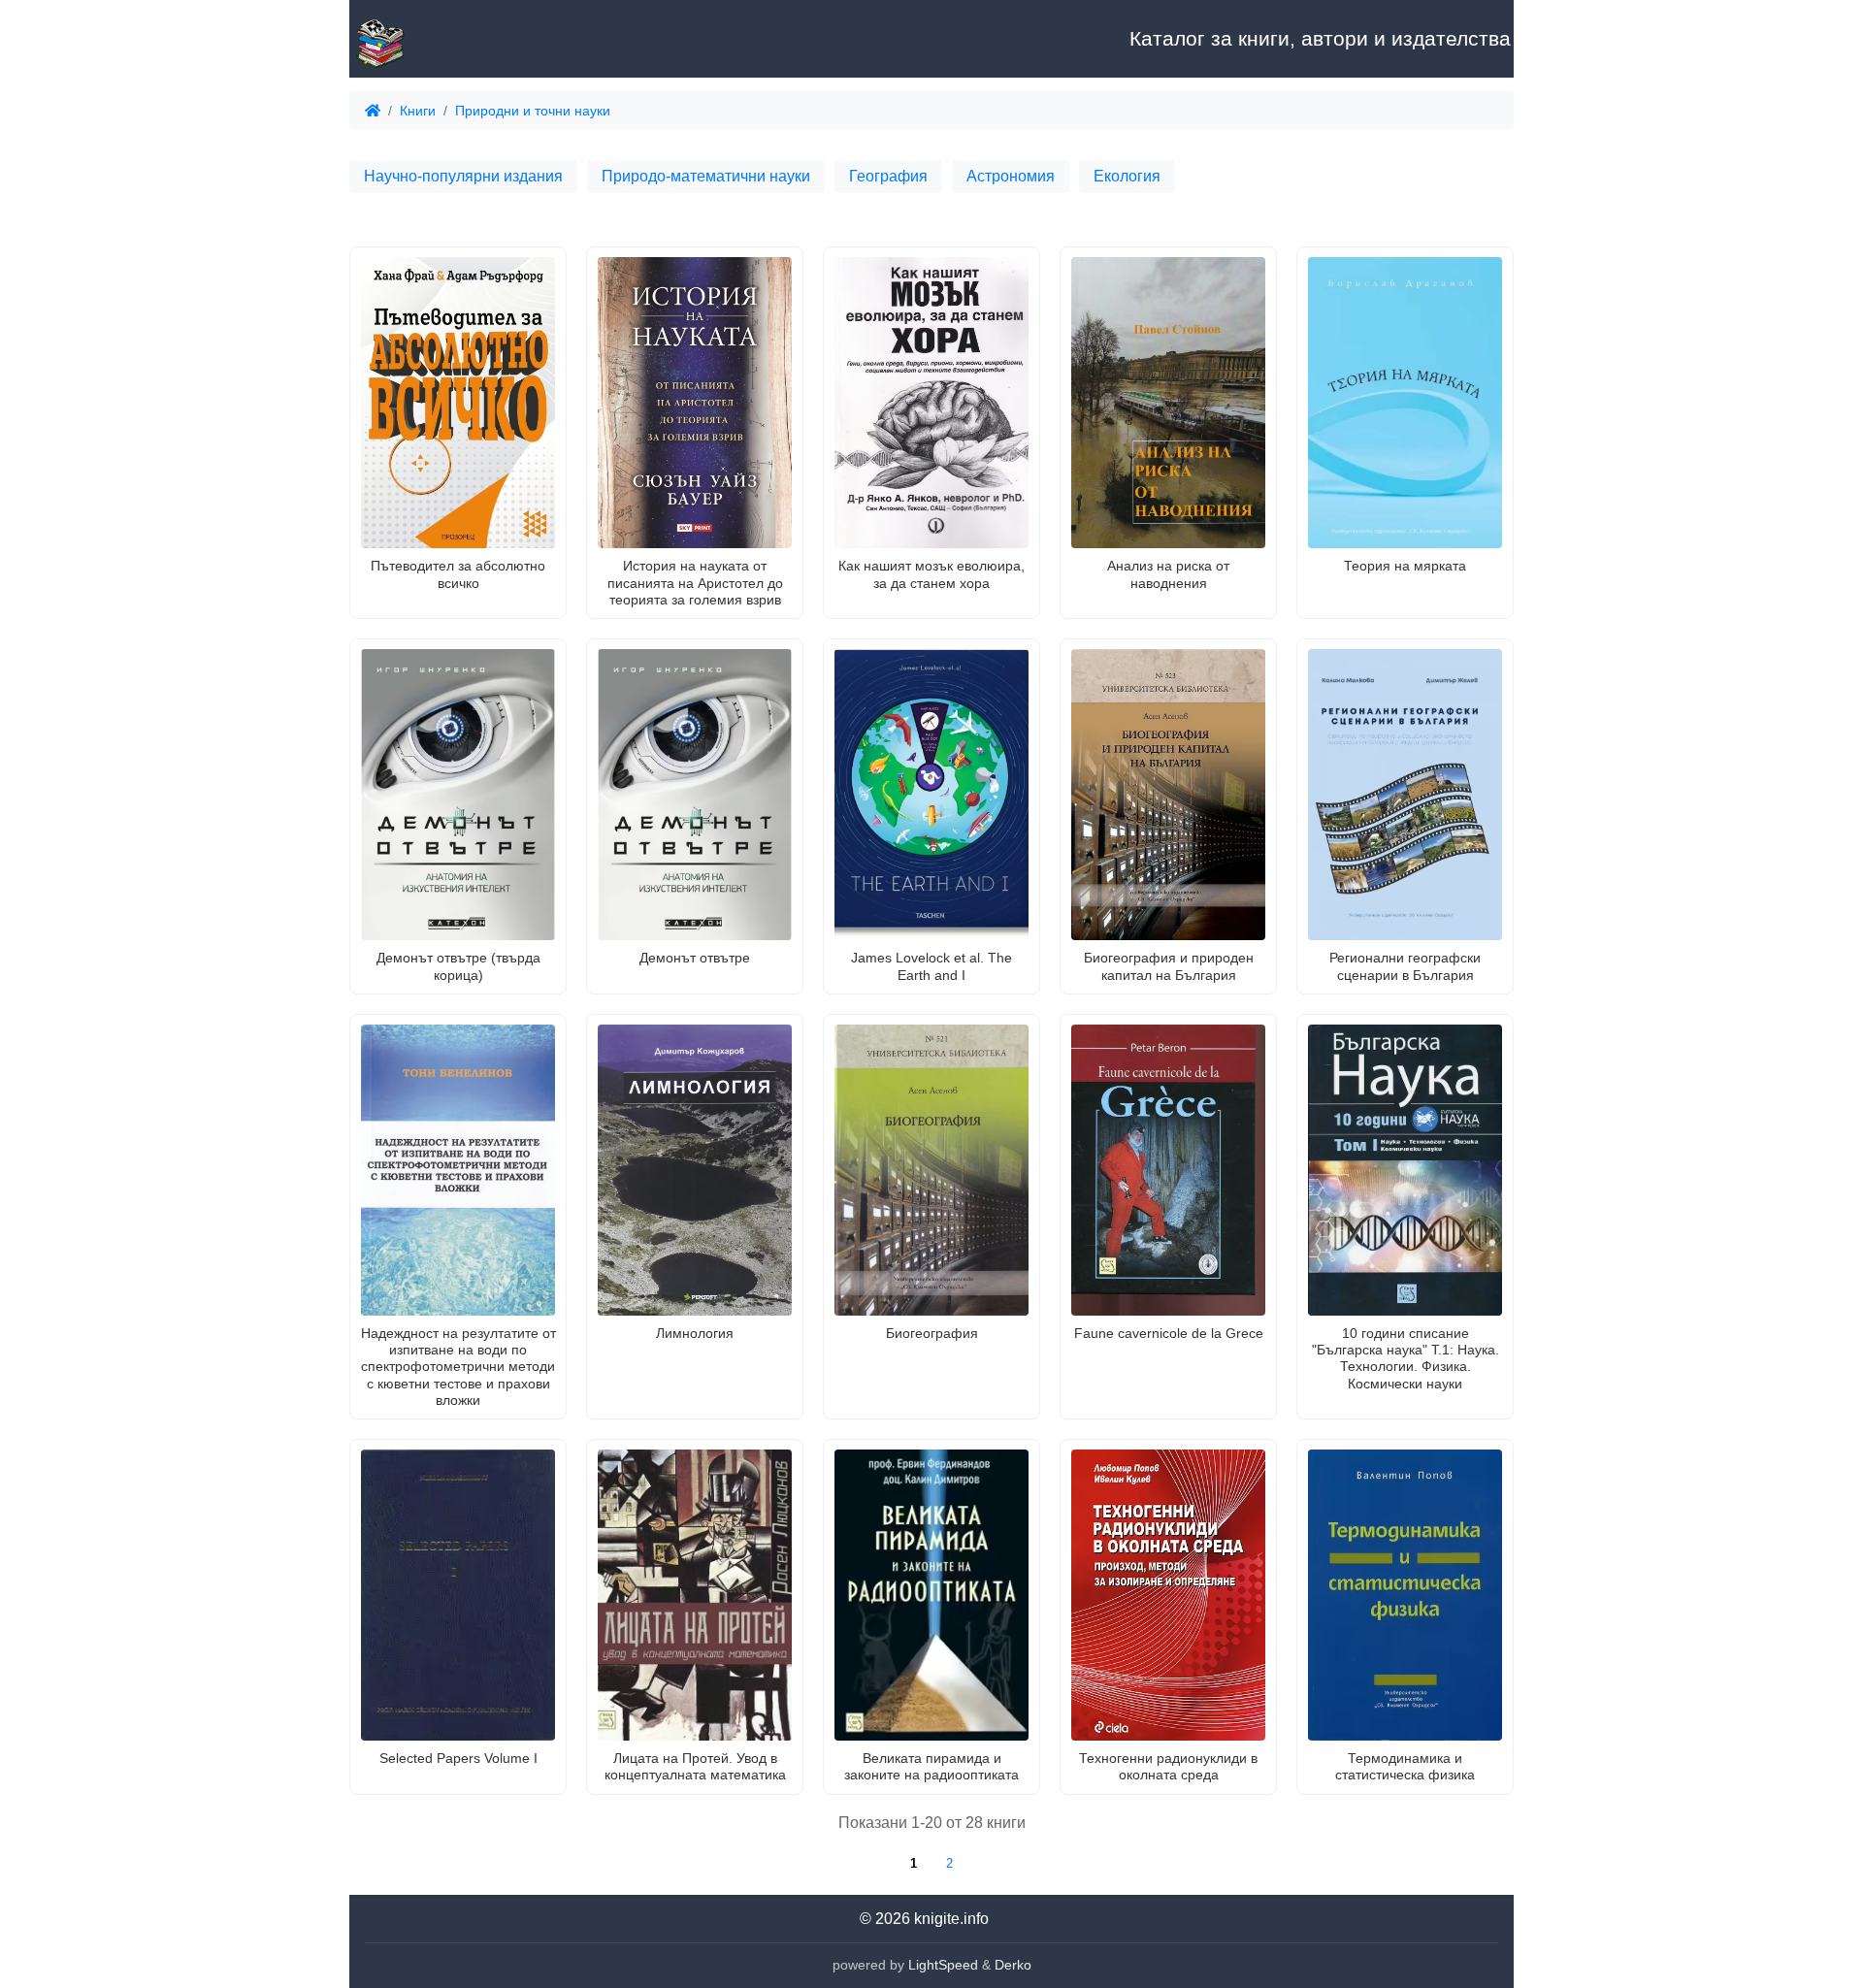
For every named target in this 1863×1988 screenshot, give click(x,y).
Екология (1127, 176)
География (888, 176)
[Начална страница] (446, 39)
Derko (1013, 1965)
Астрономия (1011, 176)
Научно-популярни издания (463, 176)
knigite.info (951, 1919)
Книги (418, 111)
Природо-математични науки (706, 176)
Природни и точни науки (533, 111)
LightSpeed (943, 1965)
